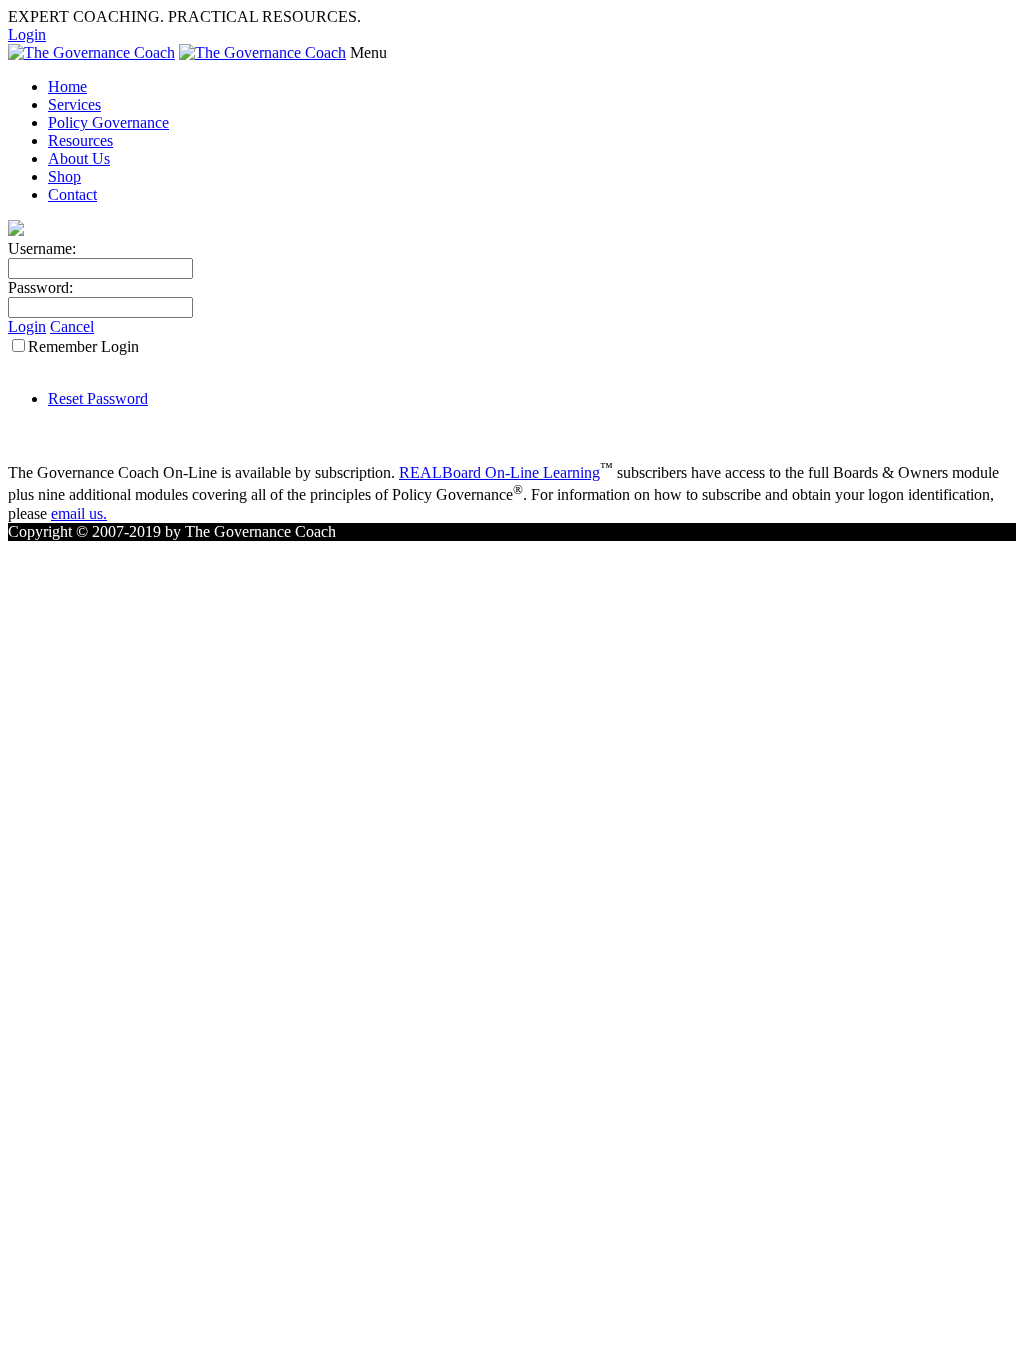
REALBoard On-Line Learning (499, 472)
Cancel (72, 326)
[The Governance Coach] (91, 52)
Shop (64, 176)
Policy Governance (108, 122)
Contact (72, 194)
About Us (79, 158)
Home (67, 86)
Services (74, 104)
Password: (40, 287)
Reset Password (98, 398)
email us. (79, 513)
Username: (42, 248)
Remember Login (83, 346)
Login (27, 34)
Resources (80, 140)
